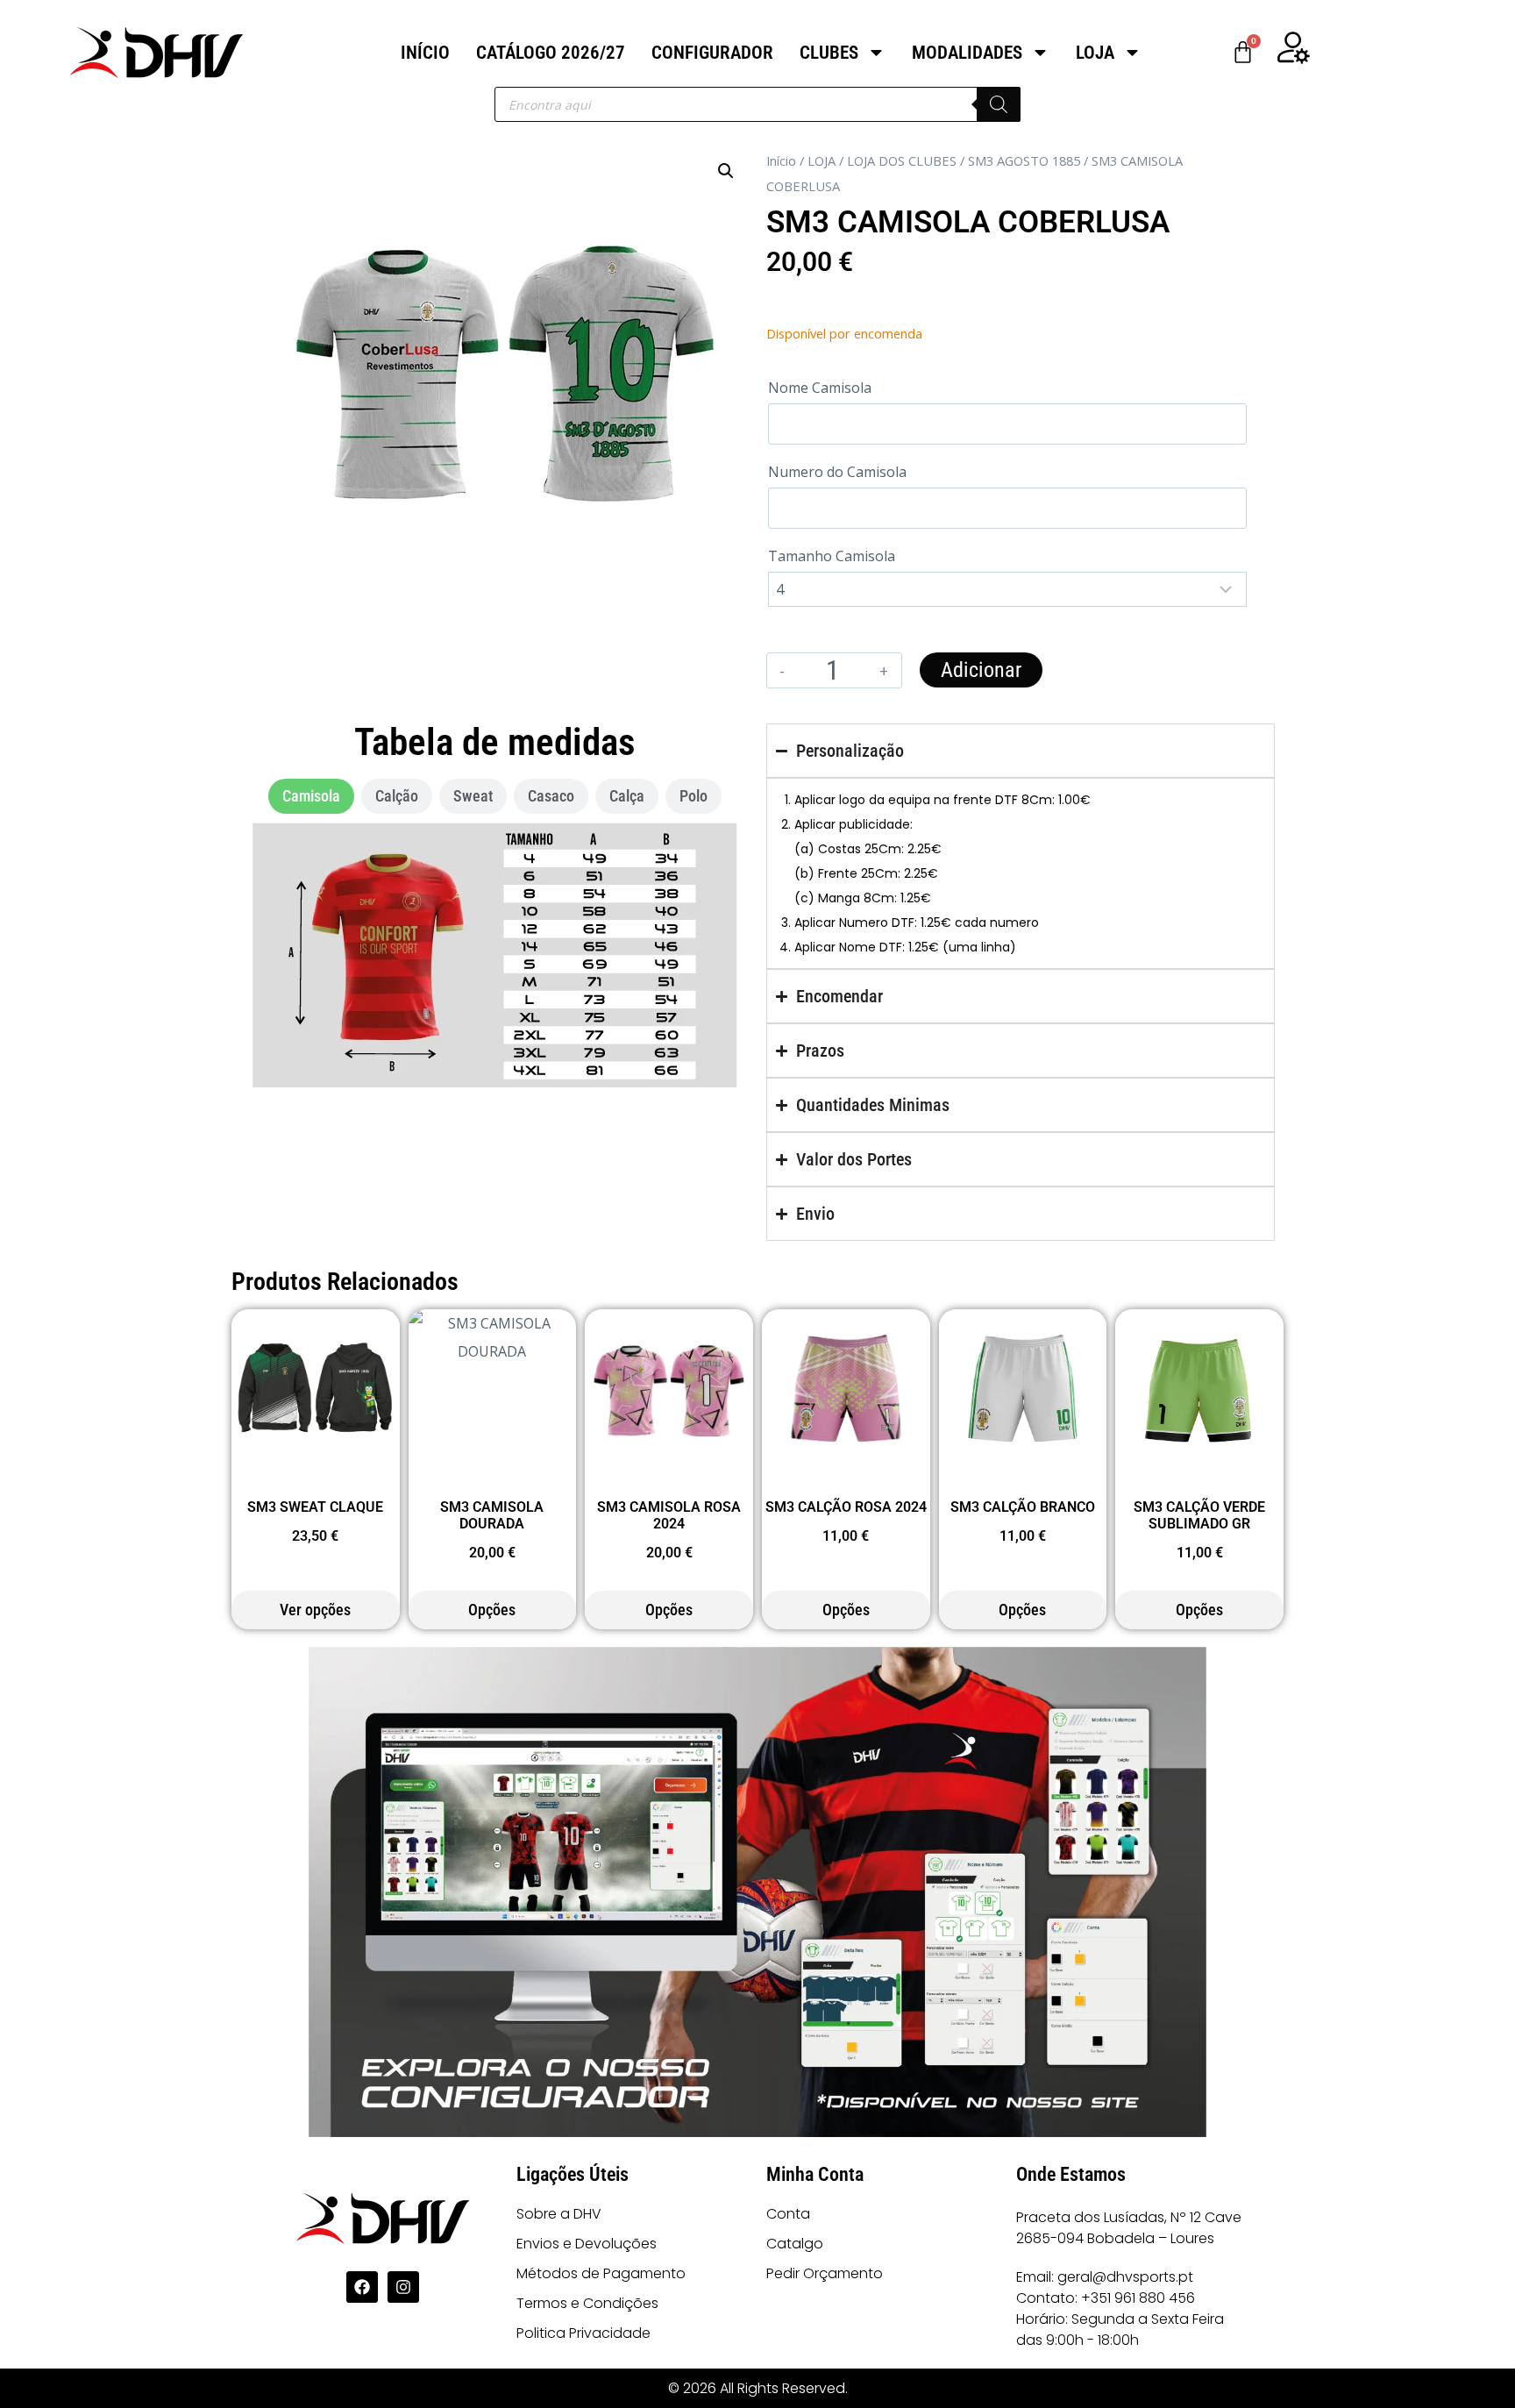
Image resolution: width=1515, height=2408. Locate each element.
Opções (492, 1610)
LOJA (1095, 53)
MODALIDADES (967, 53)
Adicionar (981, 670)
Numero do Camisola (837, 472)
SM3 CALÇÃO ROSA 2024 (846, 1507)
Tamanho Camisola (832, 556)
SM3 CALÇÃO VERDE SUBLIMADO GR (1199, 1515)
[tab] (311, 796)
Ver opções (315, 1610)
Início (781, 160)
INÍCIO (425, 53)
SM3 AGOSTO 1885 (1024, 160)
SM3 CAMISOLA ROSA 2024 (669, 1515)
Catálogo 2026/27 (551, 53)
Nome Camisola (820, 388)
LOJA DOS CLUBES (902, 160)
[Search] (999, 104)
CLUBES (829, 53)
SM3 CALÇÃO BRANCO (1023, 1507)
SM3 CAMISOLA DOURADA (492, 1515)
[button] (726, 171)
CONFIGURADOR (712, 53)
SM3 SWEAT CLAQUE (315, 1507)
